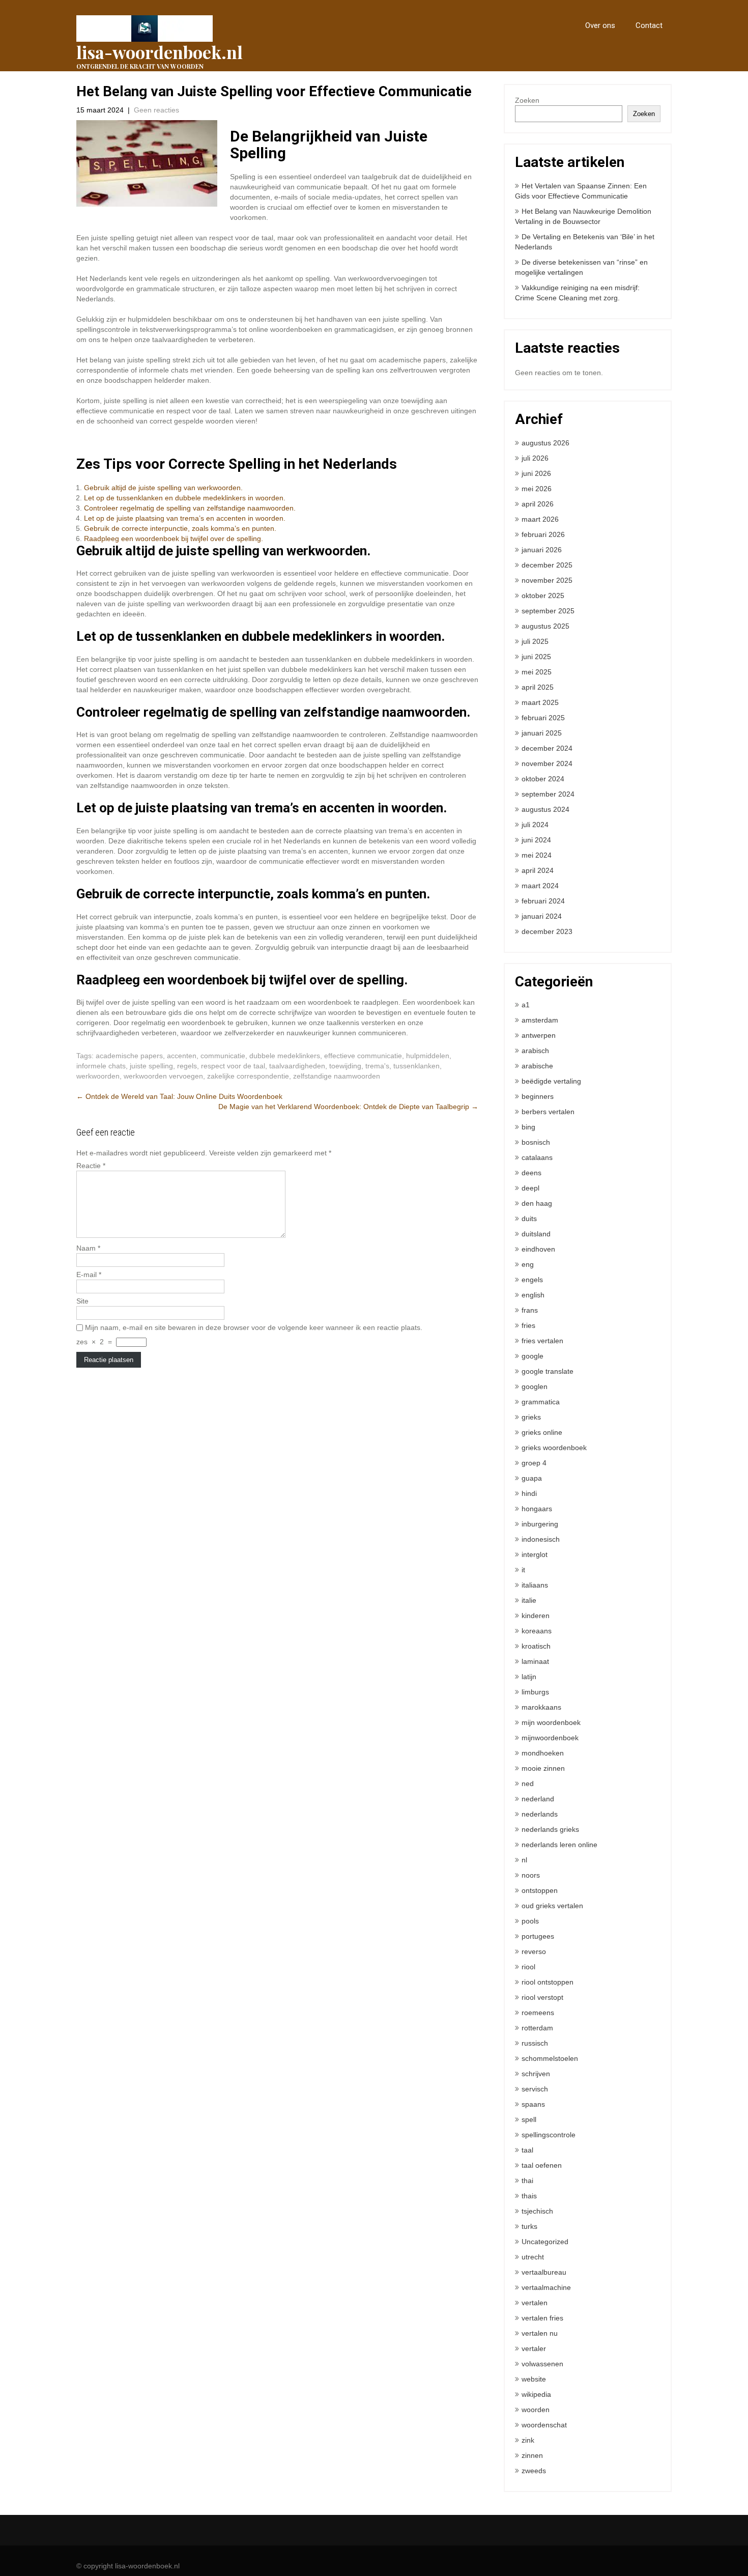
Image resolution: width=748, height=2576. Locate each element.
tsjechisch (537, 2211)
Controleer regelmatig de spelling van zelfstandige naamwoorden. (190, 508)
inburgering (540, 1524)
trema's (377, 1066)
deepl (530, 1188)
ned (528, 1784)
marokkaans (541, 1707)
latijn (529, 1677)
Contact (649, 25)
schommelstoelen (550, 2058)
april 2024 (538, 870)
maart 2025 (540, 702)
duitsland (536, 1234)
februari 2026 (543, 534)
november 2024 (547, 763)
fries (528, 1325)
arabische (537, 1066)
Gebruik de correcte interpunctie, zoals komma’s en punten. (180, 528)
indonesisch (541, 1539)
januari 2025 (542, 733)
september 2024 (548, 794)
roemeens (538, 2013)
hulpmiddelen (428, 1056)
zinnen (532, 2455)
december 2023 (547, 931)
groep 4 (534, 1463)
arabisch (535, 1051)
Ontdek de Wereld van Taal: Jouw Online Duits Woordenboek (179, 1096)
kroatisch (536, 1646)
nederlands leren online (559, 1845)
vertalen (535, 2303)
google (533, 1356)
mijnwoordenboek (550, 1738)
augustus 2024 (545, 809)
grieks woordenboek (554, 1448)
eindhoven (538, 1249)
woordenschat (544, 2425)
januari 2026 (542, 550)
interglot (535, 1554)
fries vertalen (542, 1341)
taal (527, 2150)
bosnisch (536, 1142)
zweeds (534, 2471)
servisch (535, 2089)
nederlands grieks (550, 1829)
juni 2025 (536, 657)
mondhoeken (543, 1753)
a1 (526, 1005)
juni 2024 (536, 840)
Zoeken (527, 100)
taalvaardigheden (297, 1066)
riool (528, 1967)
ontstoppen (540, 1890)
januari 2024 (542, 916)
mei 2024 (537, 855)
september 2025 (548, 611)
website (534, 2379)
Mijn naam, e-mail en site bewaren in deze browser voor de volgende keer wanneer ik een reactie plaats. (254, 1327)
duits (529, 1219)
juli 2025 (535, 641)
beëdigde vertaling (551, 1081)
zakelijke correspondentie (248, 1076)
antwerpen (539, 1035)
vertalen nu (540, 2333)
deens (531, 1173)
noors (531, 1875)
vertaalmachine (546, 2287)
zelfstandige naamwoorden (337, 1076)
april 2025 (538, 687)
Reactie (91, 1166)
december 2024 (547, 748)
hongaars (537, 1509)
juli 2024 (535, 825)
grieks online (542, 1432)
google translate (548, 1371)
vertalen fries (542, 2318)
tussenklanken (416, 1066)
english (533, 1295)
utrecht (533, 2257)
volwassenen (542, 2364)
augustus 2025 (545, 626)
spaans (533, 2104)
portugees (538, 1936)
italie (529, 1600)
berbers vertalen (548, 1112)
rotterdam (537, 2028)
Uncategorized (545, 2242)
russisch (535, 2043)
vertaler (534, 2348)
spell (529, 2119)
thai (527, 2181)
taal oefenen (542, 2165)
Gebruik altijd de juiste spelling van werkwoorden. (163, 488)
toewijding (345, 1066)
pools (530, 1921)
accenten (182, 1056)
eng (528, 1264)
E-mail (89, 1275)
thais (529, 2196)
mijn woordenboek (551, 1722)
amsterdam (540, 1020)
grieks (531, 1417)
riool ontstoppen (548, 1982)
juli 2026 (535, 458)
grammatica (541, 1402)
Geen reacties (156, 110)
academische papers (129, 1056)
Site (82, 1301)
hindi (529, 1493)
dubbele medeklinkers (285, 1056)
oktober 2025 (543, 596)
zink (528, 2440)
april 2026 (538, 504)
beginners (538, 1096)
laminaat (535, 1661)
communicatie (223, 1056)
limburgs (535, 1692)
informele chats (101, 1066)
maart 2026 (540, 519)
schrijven (536, 2074)
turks (529, 2226)
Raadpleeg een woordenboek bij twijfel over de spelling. (174, 539)
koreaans (537, 1631)
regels (187, 1066)
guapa (532, 1478)
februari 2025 (543, 718)
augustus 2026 (545, 443)
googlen (535, 1386)
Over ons (600, 25)
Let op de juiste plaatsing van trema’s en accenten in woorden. (185, 518)
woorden (536, 2410)
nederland (538, 1799)
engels (532, 1280)
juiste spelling (151, 1066)
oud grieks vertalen (552, 1906)
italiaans (535, 1585)
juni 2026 (536, 473)
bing (528, 1127)
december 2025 (547, 565)
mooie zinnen (543, 1768)
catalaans (537, 1157)
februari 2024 (543, 901)
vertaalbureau (544, 2272)
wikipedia (536, 2394)
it (523, 1570)
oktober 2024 (543, 779)
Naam (88, 1248)
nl (524, 1860)
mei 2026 (537, 489)
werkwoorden (98, 1076)
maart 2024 (540, 886)
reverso (534, 1951)
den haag (537, 1203)
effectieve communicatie (363, 1056)
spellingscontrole (549, 2135)
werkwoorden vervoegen (163, 1076)
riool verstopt (542, 1997)
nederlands (540, 1814)
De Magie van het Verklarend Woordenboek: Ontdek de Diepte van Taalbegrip (348, 1107)
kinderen (536, 1616)
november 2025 (547, 580)
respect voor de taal (233, 1066)
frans (530, 1310)
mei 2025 (537, 672)
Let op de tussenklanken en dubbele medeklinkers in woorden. (185, 498)
